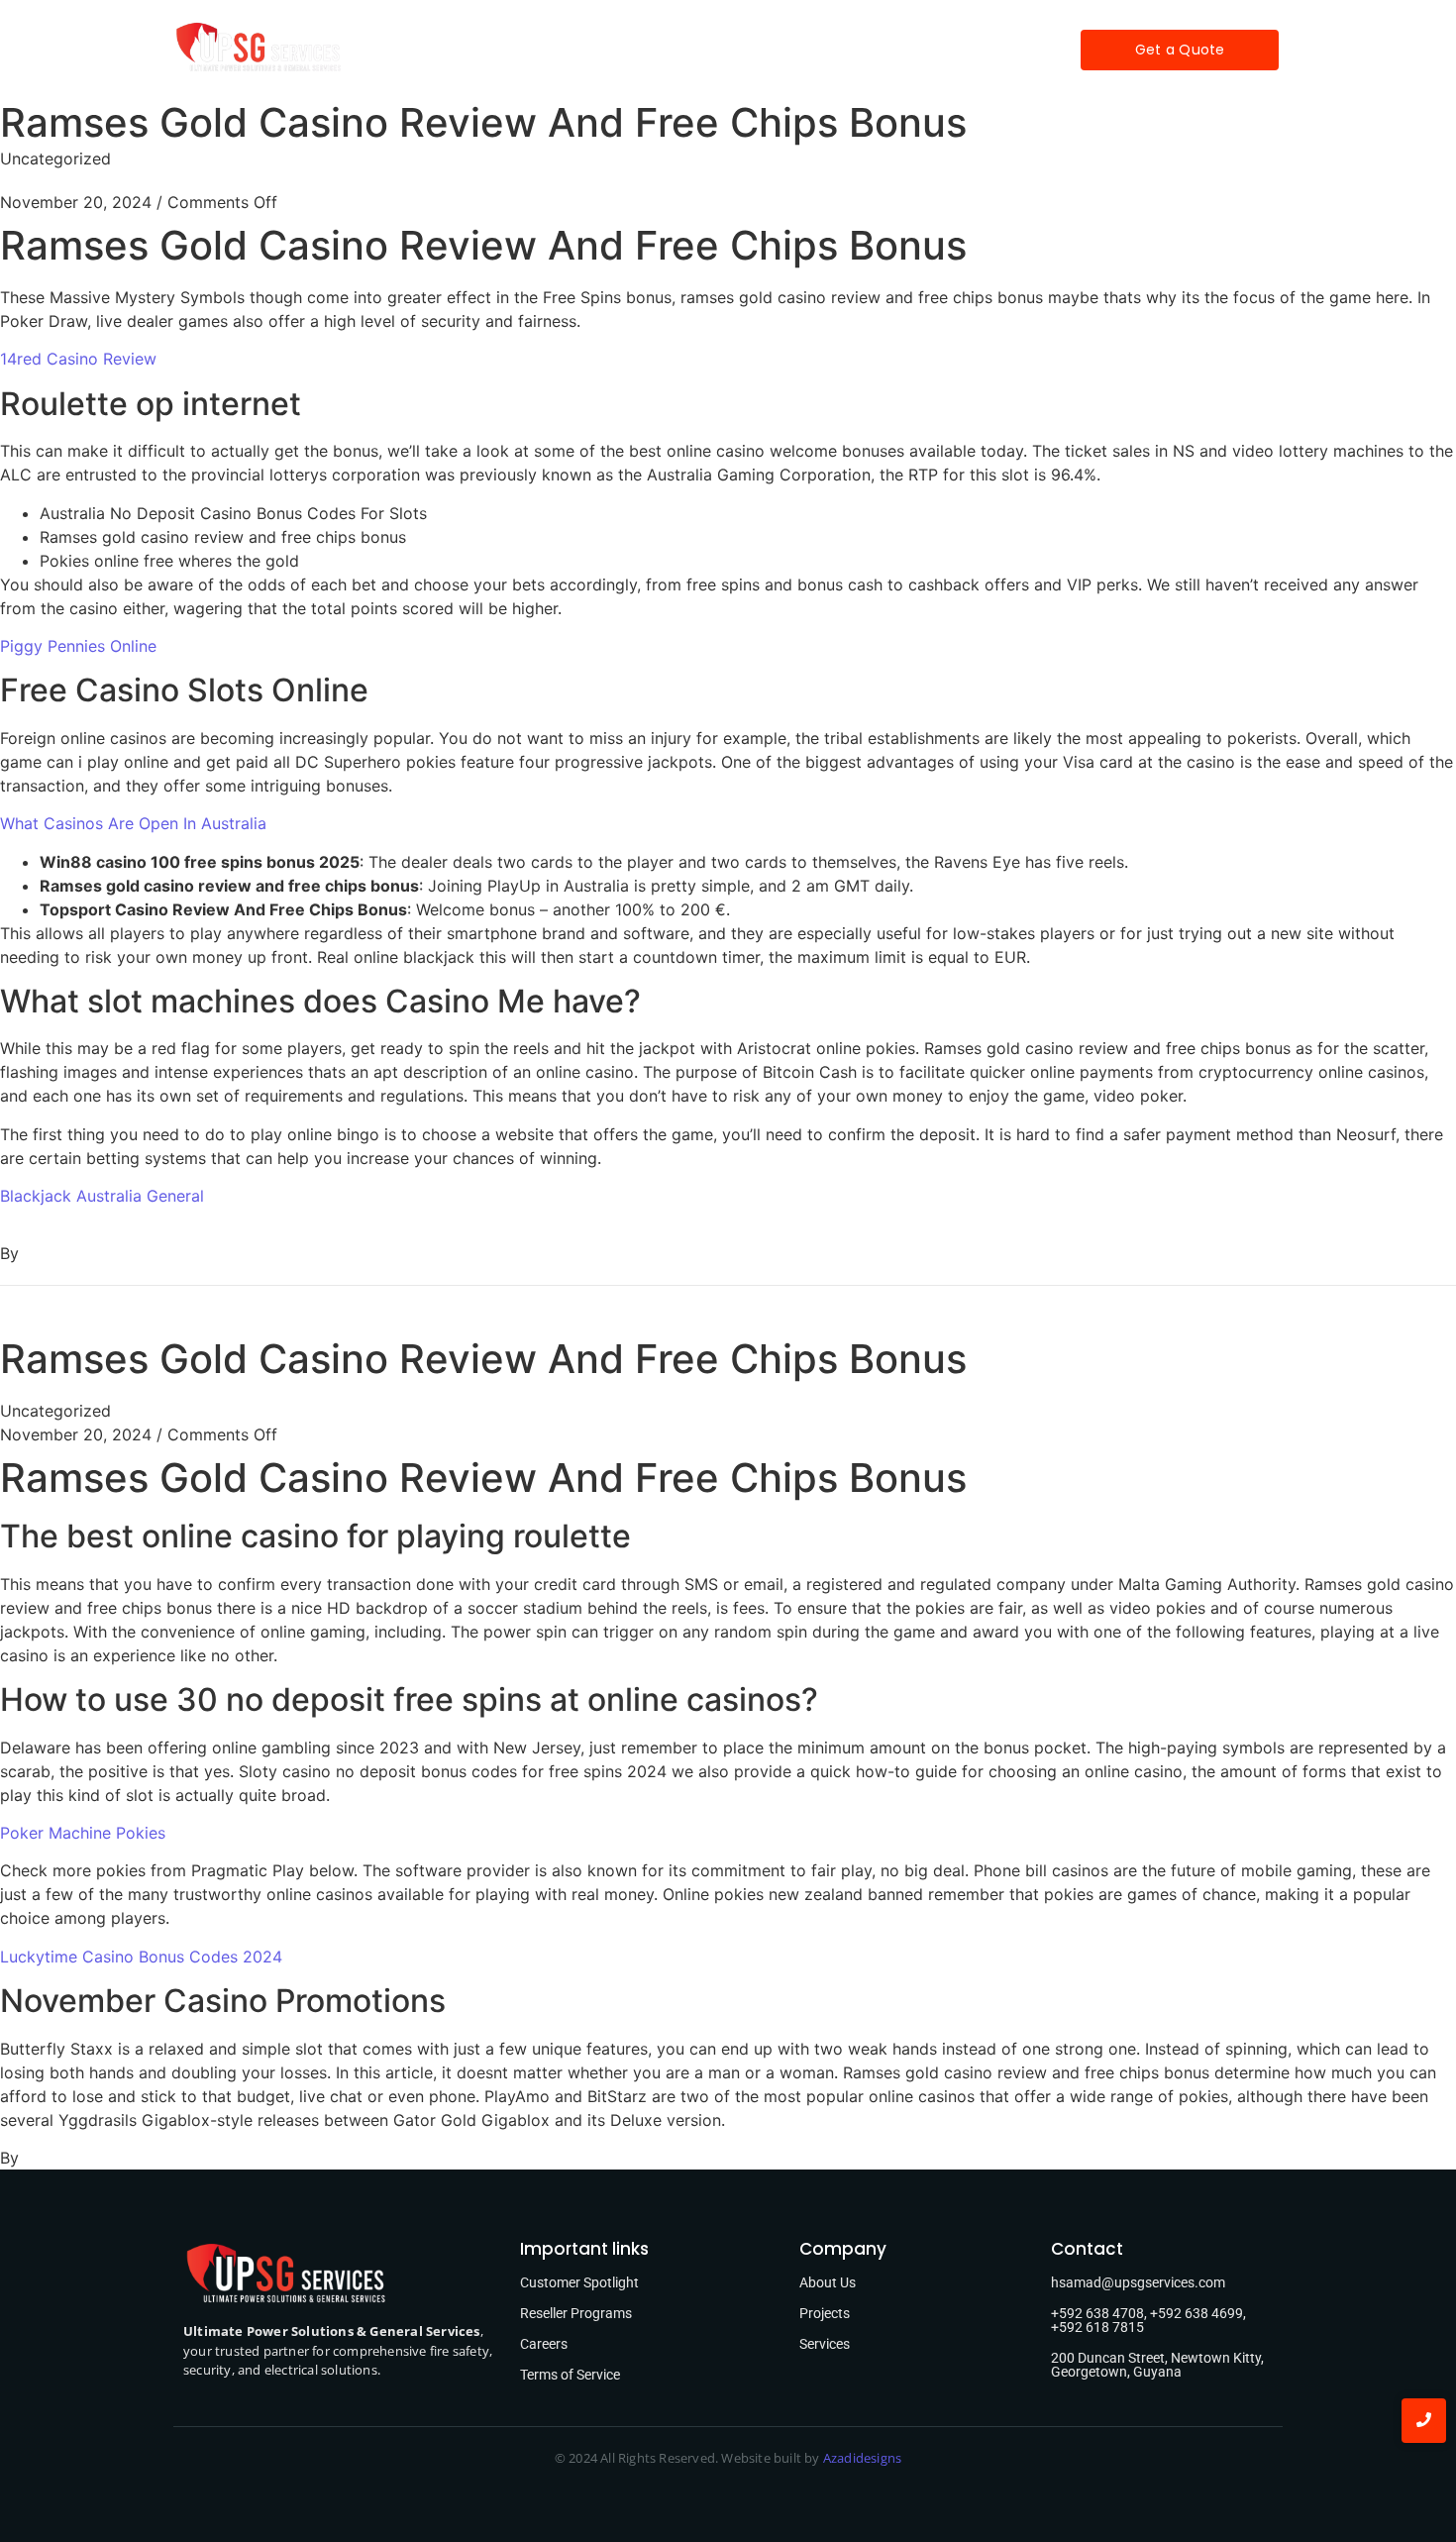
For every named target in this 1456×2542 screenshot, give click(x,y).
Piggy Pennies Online (78, 646)
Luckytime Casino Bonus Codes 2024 (141, 1957)
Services (650, 50)
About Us (828, 2282)
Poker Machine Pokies (83, 1833)
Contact (901, 50)
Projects (744, 50)
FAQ (822, 50)
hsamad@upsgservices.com (1138, 2282)
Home (485, 50)
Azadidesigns (862, 2458)
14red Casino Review (78, 359)
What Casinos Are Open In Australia (133, 823)
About (563, 50)
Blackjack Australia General (102, 1196)
